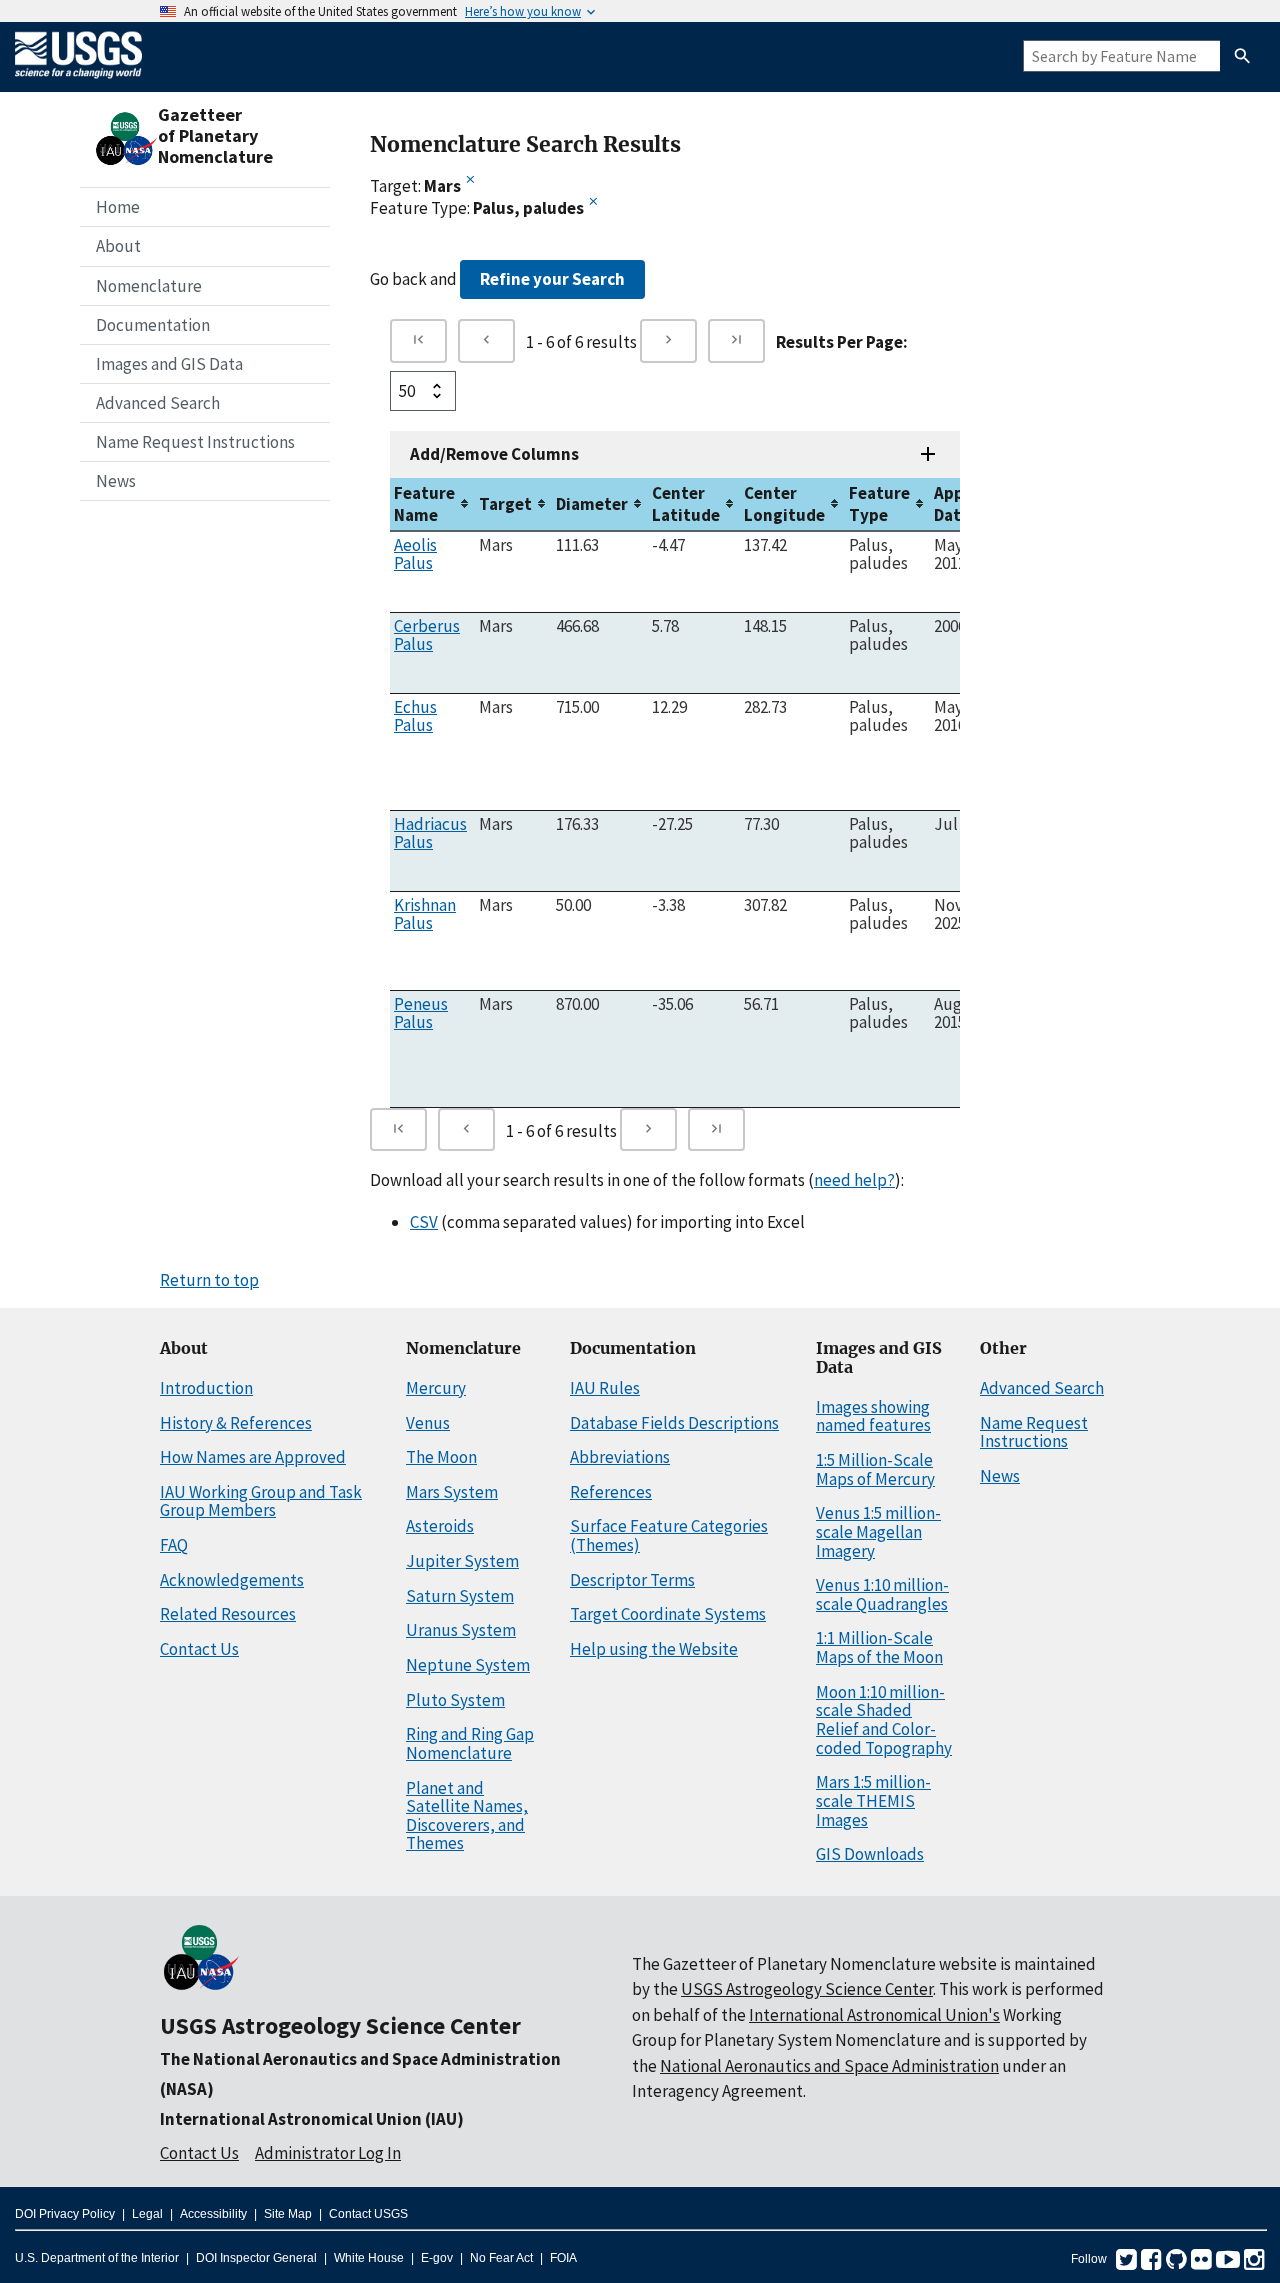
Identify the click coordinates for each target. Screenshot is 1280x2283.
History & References (236, 1423)
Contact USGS (368, 2214)
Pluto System (455, 1700)
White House (369, 2258)
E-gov (437, 2258)
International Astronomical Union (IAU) (312, 2119)
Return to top (209, 1280)
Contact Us (199, 1649)
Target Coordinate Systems (668, 1614)
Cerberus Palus (427, 635)
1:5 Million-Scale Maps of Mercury (875, 1469)
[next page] (668, 340)
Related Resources (228, 1614)
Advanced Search (158, 403)
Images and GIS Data (169, 364)
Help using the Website (654, 1649)
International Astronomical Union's (874, 2015)
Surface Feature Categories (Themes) (669, 1535)
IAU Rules (605, 1388)
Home (118, 207)
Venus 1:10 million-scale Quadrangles (882, 1594)
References (611, 1492)
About (118, 246)
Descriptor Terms (632, 1580)
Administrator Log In (328, 2153)
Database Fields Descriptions (674, 1423)
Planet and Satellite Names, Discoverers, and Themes (467, 1816)
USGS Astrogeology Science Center (340, 2025)
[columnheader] (432, 504)
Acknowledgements (232, 1580)
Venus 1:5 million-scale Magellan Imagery (878, 1531)
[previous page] (486, 340)
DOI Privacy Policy (65, 2214)
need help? (854, 1180)
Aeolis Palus (415, 554)
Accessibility (213, 2214)
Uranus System (461, 1630)
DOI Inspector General (256, 2258)
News (116, 481)
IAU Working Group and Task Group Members (261, 1501)
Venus (428, 1423)
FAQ (174, 1545)
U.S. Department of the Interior (97, 2258)
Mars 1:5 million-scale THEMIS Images (873, 1800)
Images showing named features (873, 1416)
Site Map (288, 2214)
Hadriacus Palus (430, 833)
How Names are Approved (253, 1457)
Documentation (153, 325)
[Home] (78, 82)
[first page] (418, 340)
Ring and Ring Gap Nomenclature (470, 1743)
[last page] (736, 340)
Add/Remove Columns (494, 454)
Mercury (436, 1388)
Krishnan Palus (425, 914)
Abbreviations (620, 1457)
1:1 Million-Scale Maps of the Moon (879, 1647)
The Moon (441, 1457)
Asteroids (440, 1526)
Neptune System (468, 1665)
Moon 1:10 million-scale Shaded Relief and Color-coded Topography (884, 1720)
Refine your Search (552, 279)
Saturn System (460, 1596)
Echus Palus (415, 716)
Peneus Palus (421, 1013)
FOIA (563, 2258)
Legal (147, 2214)
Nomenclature (149, 286)
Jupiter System (462, 1561)
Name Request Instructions (195, 442)
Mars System (452, 1492)
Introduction (206, 1388)
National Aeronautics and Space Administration (829, 2066)
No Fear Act (501, 2258)
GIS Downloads (870, 1854)
